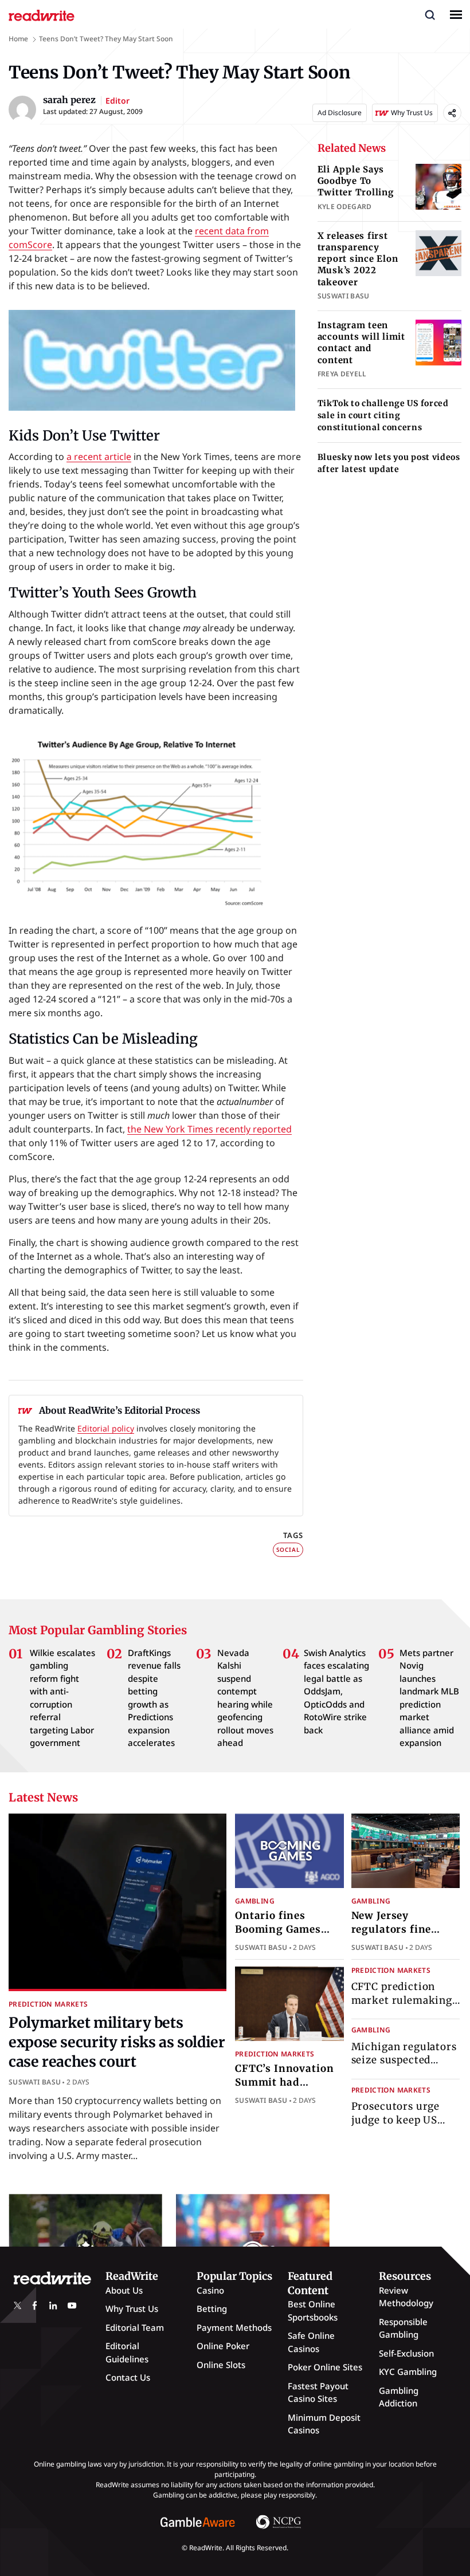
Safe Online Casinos (311, 2342)
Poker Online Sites (325, 2367)
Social (288, 1549)
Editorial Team (135, 2327)
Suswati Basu (35, 2082)
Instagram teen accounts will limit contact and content (361, 343)
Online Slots (221, 2365)
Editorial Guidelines (127, 2352)
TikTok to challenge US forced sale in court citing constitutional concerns (383, 415)
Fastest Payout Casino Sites (318, 2392)
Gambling (255, 1901)
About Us (124, 2290)
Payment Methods (234, 2327)
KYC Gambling (408, 2372)
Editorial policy (106, 1428)
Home (18, 39)
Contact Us (128, 2377)
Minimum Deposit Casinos (324, 2424)
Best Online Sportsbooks (313, 2310)
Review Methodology (406, 2297)
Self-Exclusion (406, 2353)
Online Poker (223, 2346)
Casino (210, 2290)
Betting (212, 2308)
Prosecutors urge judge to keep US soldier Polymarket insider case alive (401, 2127)
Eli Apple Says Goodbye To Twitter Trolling (356, 181)
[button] (430, 14)
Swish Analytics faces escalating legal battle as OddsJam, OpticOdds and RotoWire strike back (336, 1691)
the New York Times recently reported (209, 1129)
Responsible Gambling (403, 2328)
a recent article (99, 457)
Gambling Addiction (399, 2397)
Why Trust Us (132, 2308)
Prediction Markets (48, 2004)
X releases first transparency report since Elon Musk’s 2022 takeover (358, 259)
